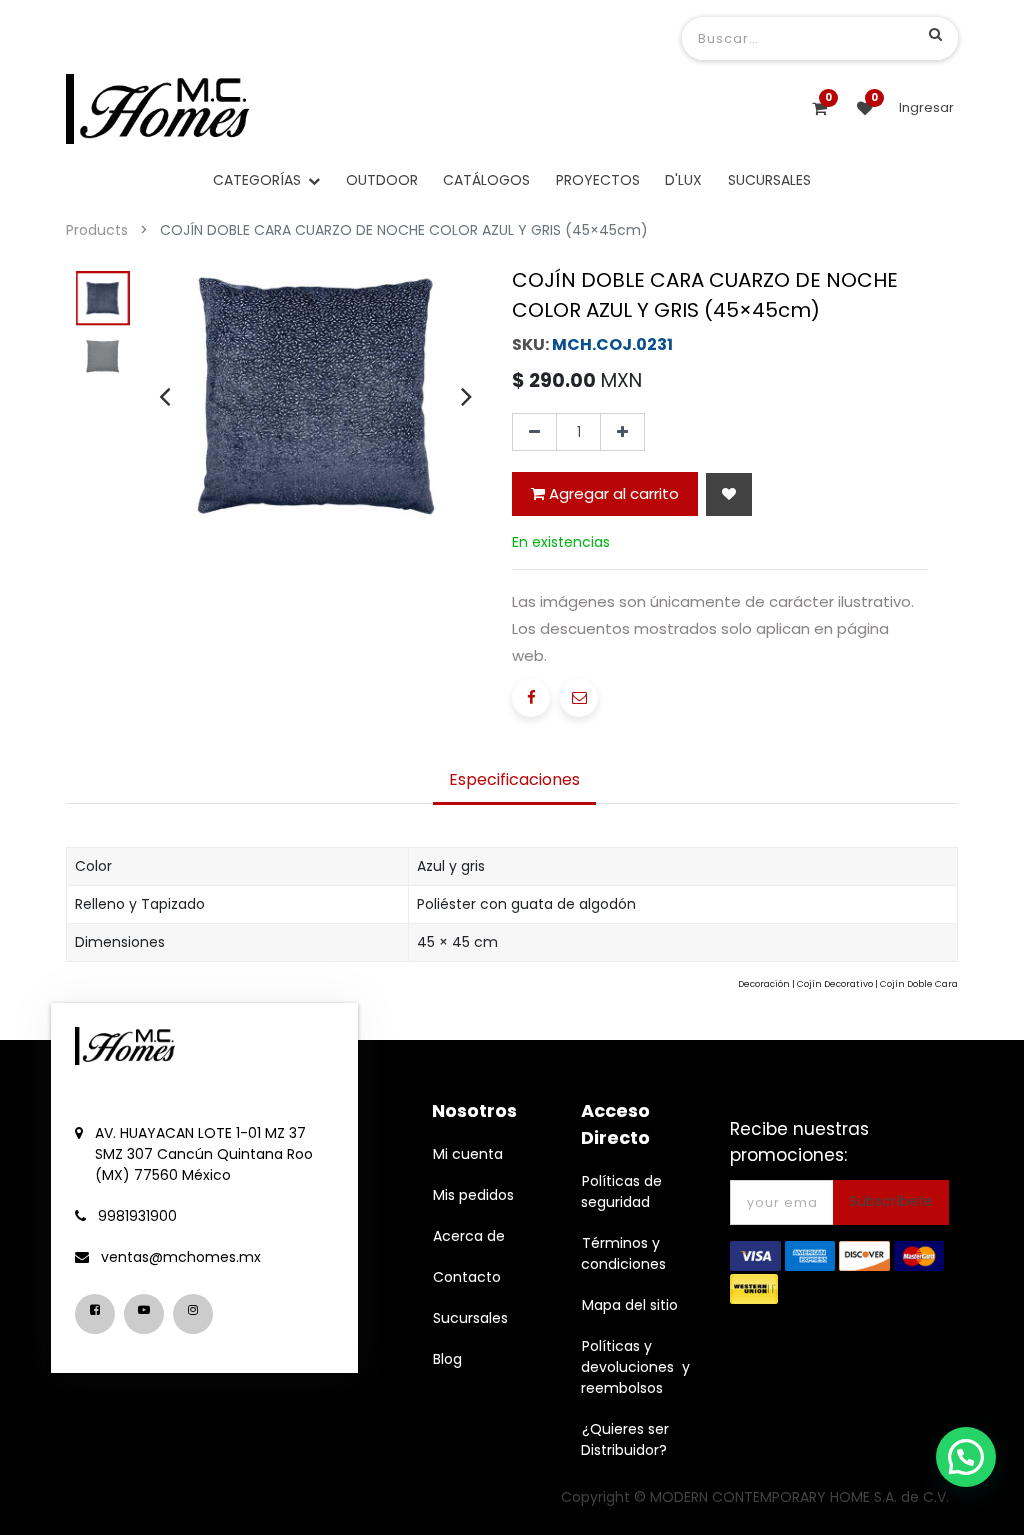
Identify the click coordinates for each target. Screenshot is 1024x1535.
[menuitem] (382, 180)
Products (97, 230)
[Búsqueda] (935, 34)
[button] (729, 494)
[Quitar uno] (534, 432)
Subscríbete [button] (891, 1201)
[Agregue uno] (622, 432)
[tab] (514, 782)
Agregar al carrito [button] (612, 493)
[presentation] (164, 396)
